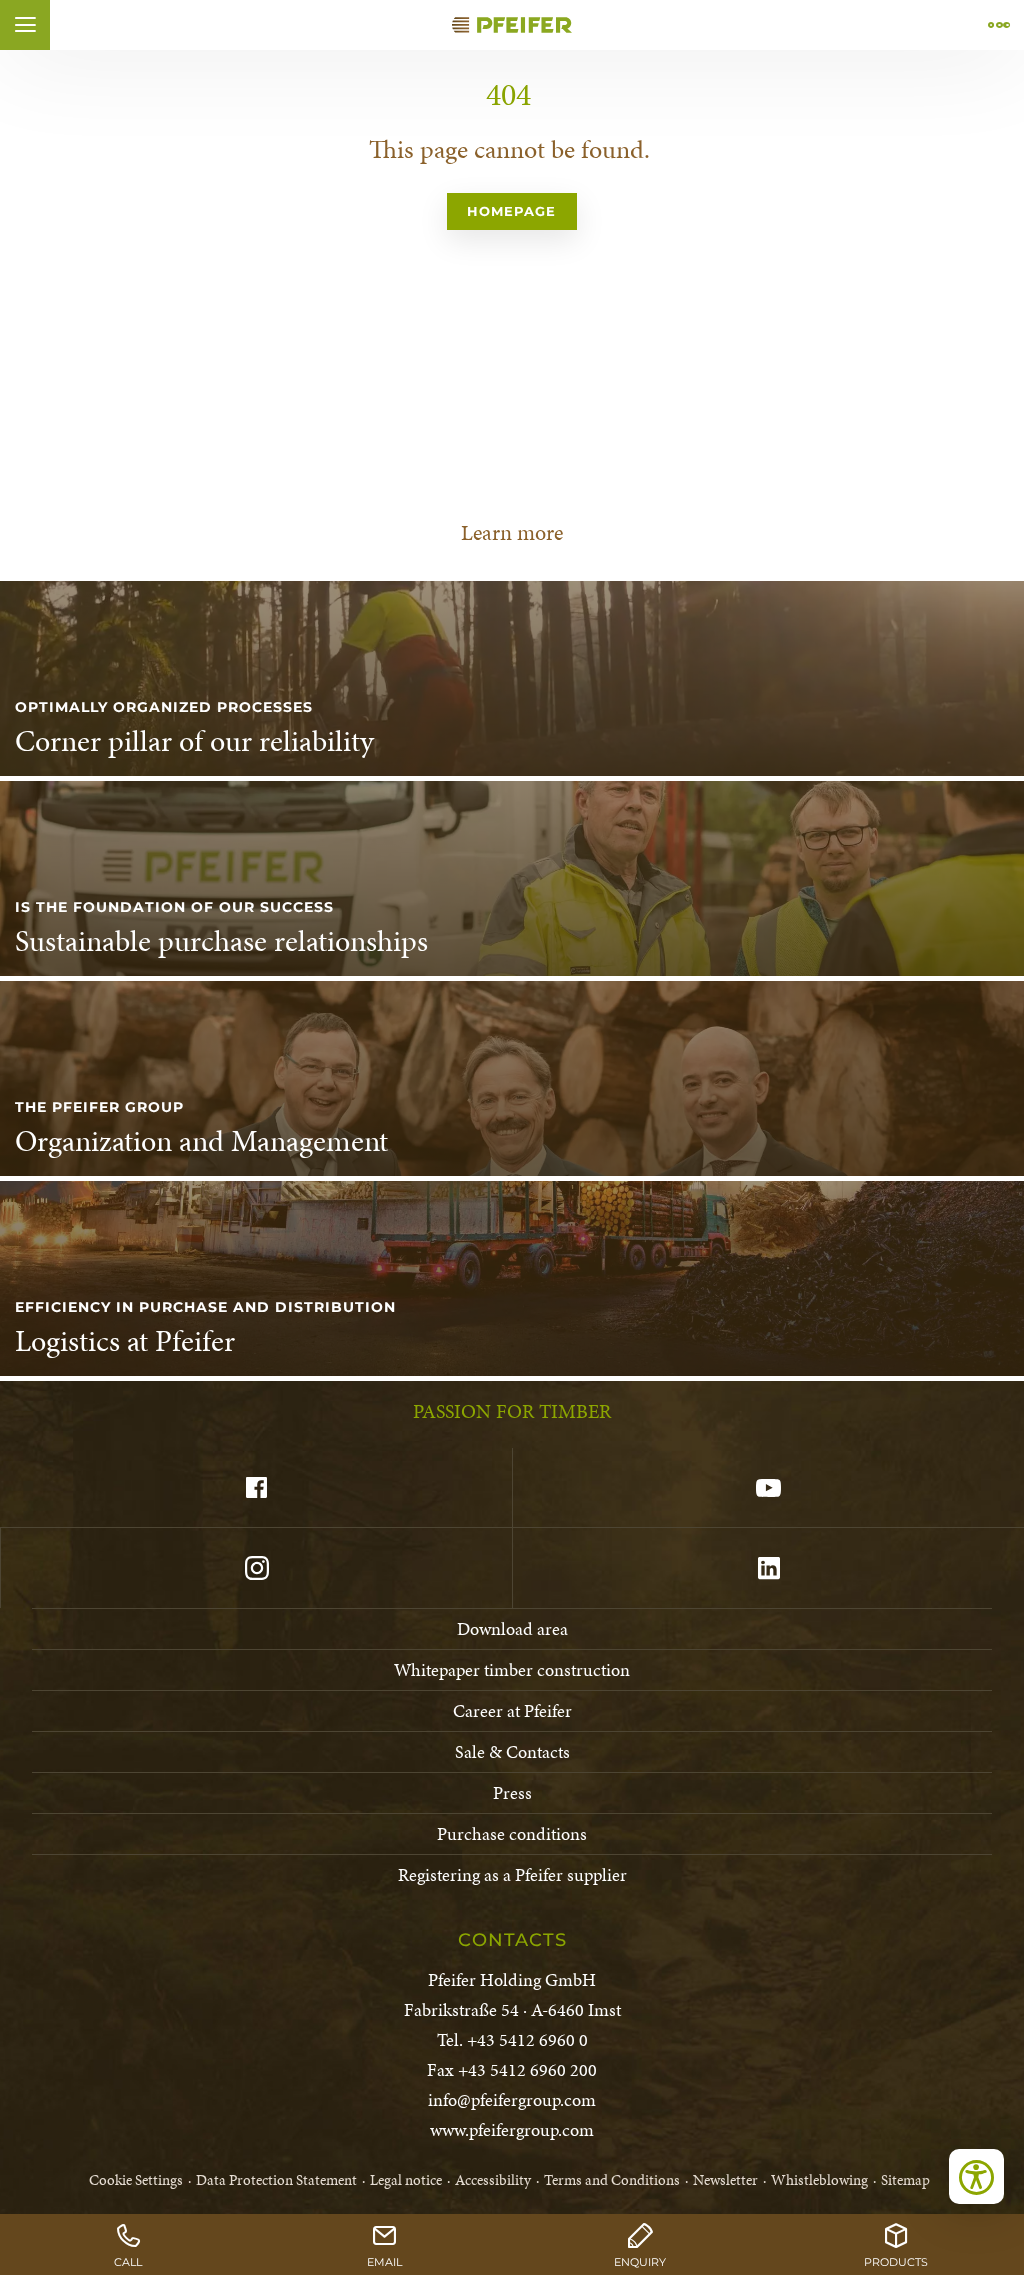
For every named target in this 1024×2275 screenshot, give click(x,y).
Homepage (511, 211)
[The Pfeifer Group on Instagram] (256, 1568)
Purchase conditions (512, 1833)
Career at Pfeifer (512, 1710)
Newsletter (725, 2180)
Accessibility (493, 2180)
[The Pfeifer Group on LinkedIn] (768, 1568)
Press (512, 1792)
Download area (512, 1628)
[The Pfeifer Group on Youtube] (768, 1488)
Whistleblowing (819, 2180)
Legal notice (406, 2180)
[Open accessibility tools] (976, 2176)
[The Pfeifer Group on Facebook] (256, 1488)
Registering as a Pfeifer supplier (512, 1874)
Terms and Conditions (612, 2180)
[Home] (512, 25)
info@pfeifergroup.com (512, 2099)
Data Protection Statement (276, 2180)
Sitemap (905, 2180)
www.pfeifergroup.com (512, 2129)
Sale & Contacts (512, 1751)
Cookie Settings (136, 2180)
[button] (25, 25)
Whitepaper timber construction (512, 1669)
